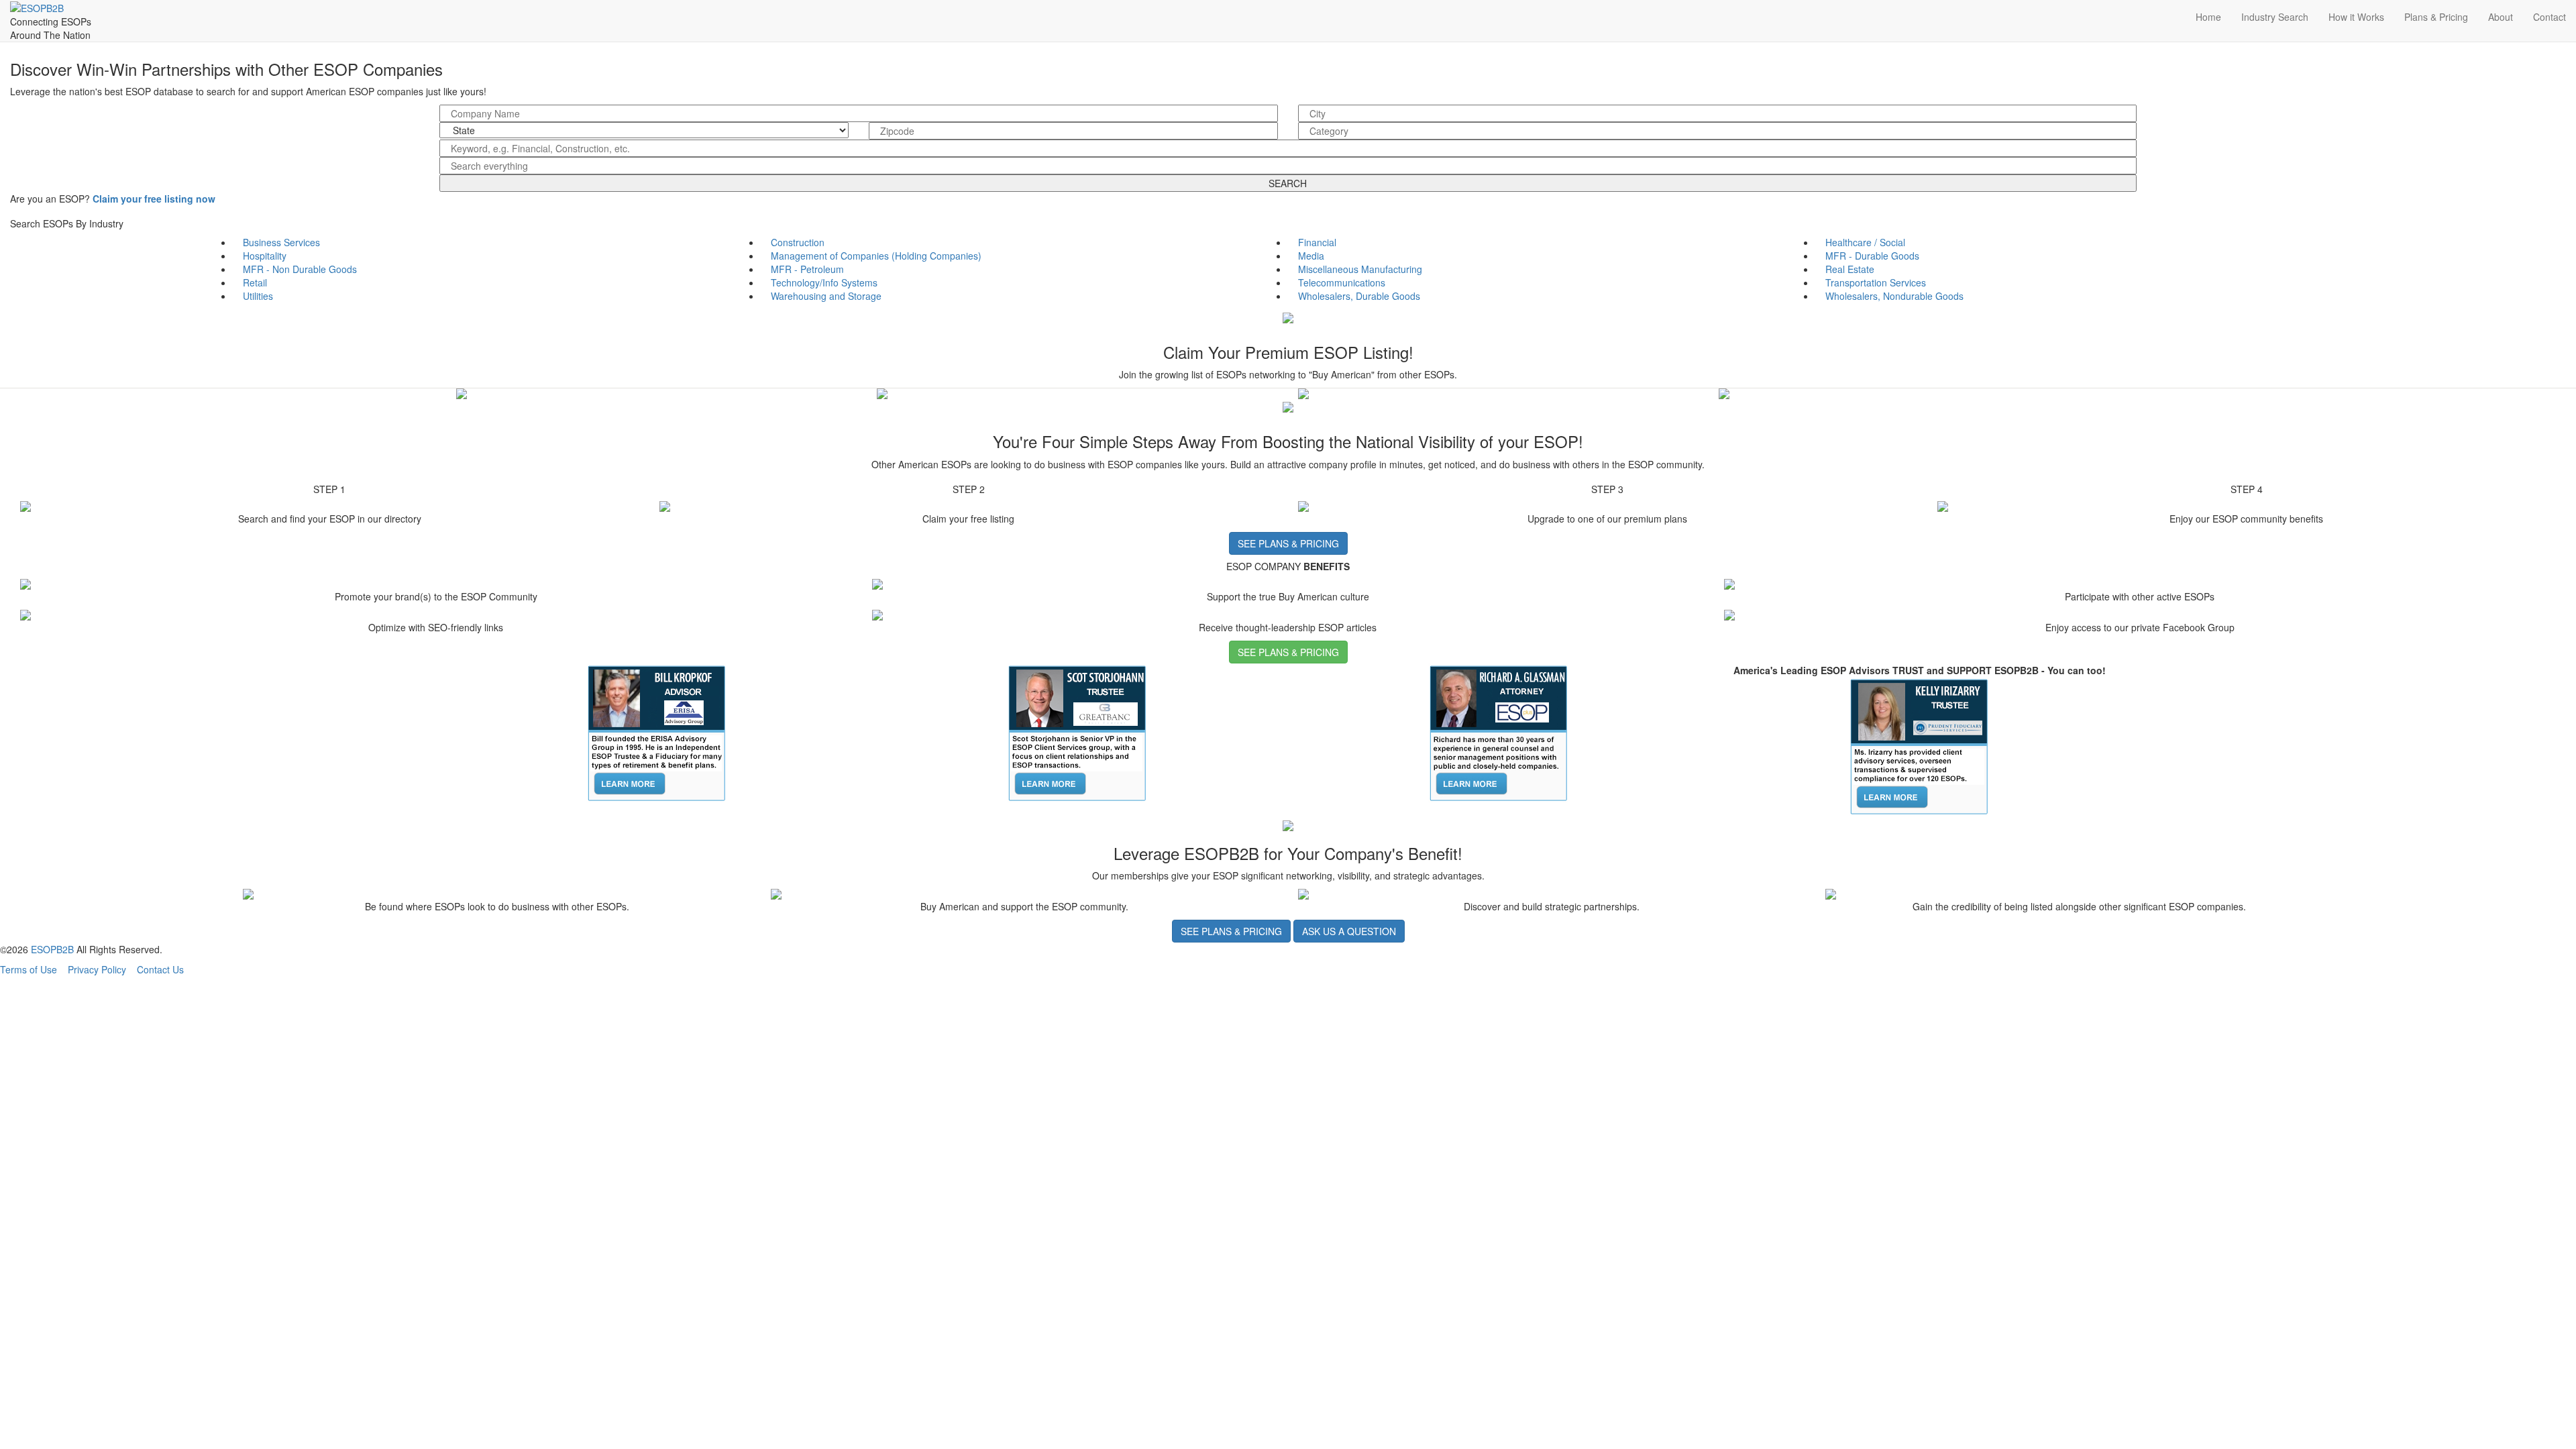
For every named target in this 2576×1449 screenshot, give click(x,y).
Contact (2550, 17)
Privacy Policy (97, 969)
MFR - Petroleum (807, 269)
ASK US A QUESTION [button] (1349, 931)
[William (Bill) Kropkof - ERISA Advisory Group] (657, 732)
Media (1311, 256)
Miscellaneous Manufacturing (1360, 269)
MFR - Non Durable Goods (300, 269)
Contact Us (160, 969)
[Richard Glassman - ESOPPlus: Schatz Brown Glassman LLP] (1499, 732)
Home (2208, 17)
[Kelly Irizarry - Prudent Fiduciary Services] (1919, 745)
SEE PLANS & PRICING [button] (1288, 543)
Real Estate (1850, 269)
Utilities (258, 296)
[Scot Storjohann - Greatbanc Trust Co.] (1077, 732)
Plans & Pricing (2436, 17)
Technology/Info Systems (824, 282)
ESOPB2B (52, 949)
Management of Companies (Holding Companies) (876, 256)
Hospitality (265, 256)
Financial (1317, 242)
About (2501, 17)
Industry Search (2275, 17)
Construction (798, 242)
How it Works (2356, 17)
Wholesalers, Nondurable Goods (1894, 296)
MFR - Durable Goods (1872, 256)
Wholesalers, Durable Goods (1359, 296)
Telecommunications (1342, 282)
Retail (255, 282)
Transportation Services (1876, 282)
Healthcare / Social (1865, 242)
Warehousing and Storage (826, 296)
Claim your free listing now (154, 199)
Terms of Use (29, 969)
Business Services (281, 242)
